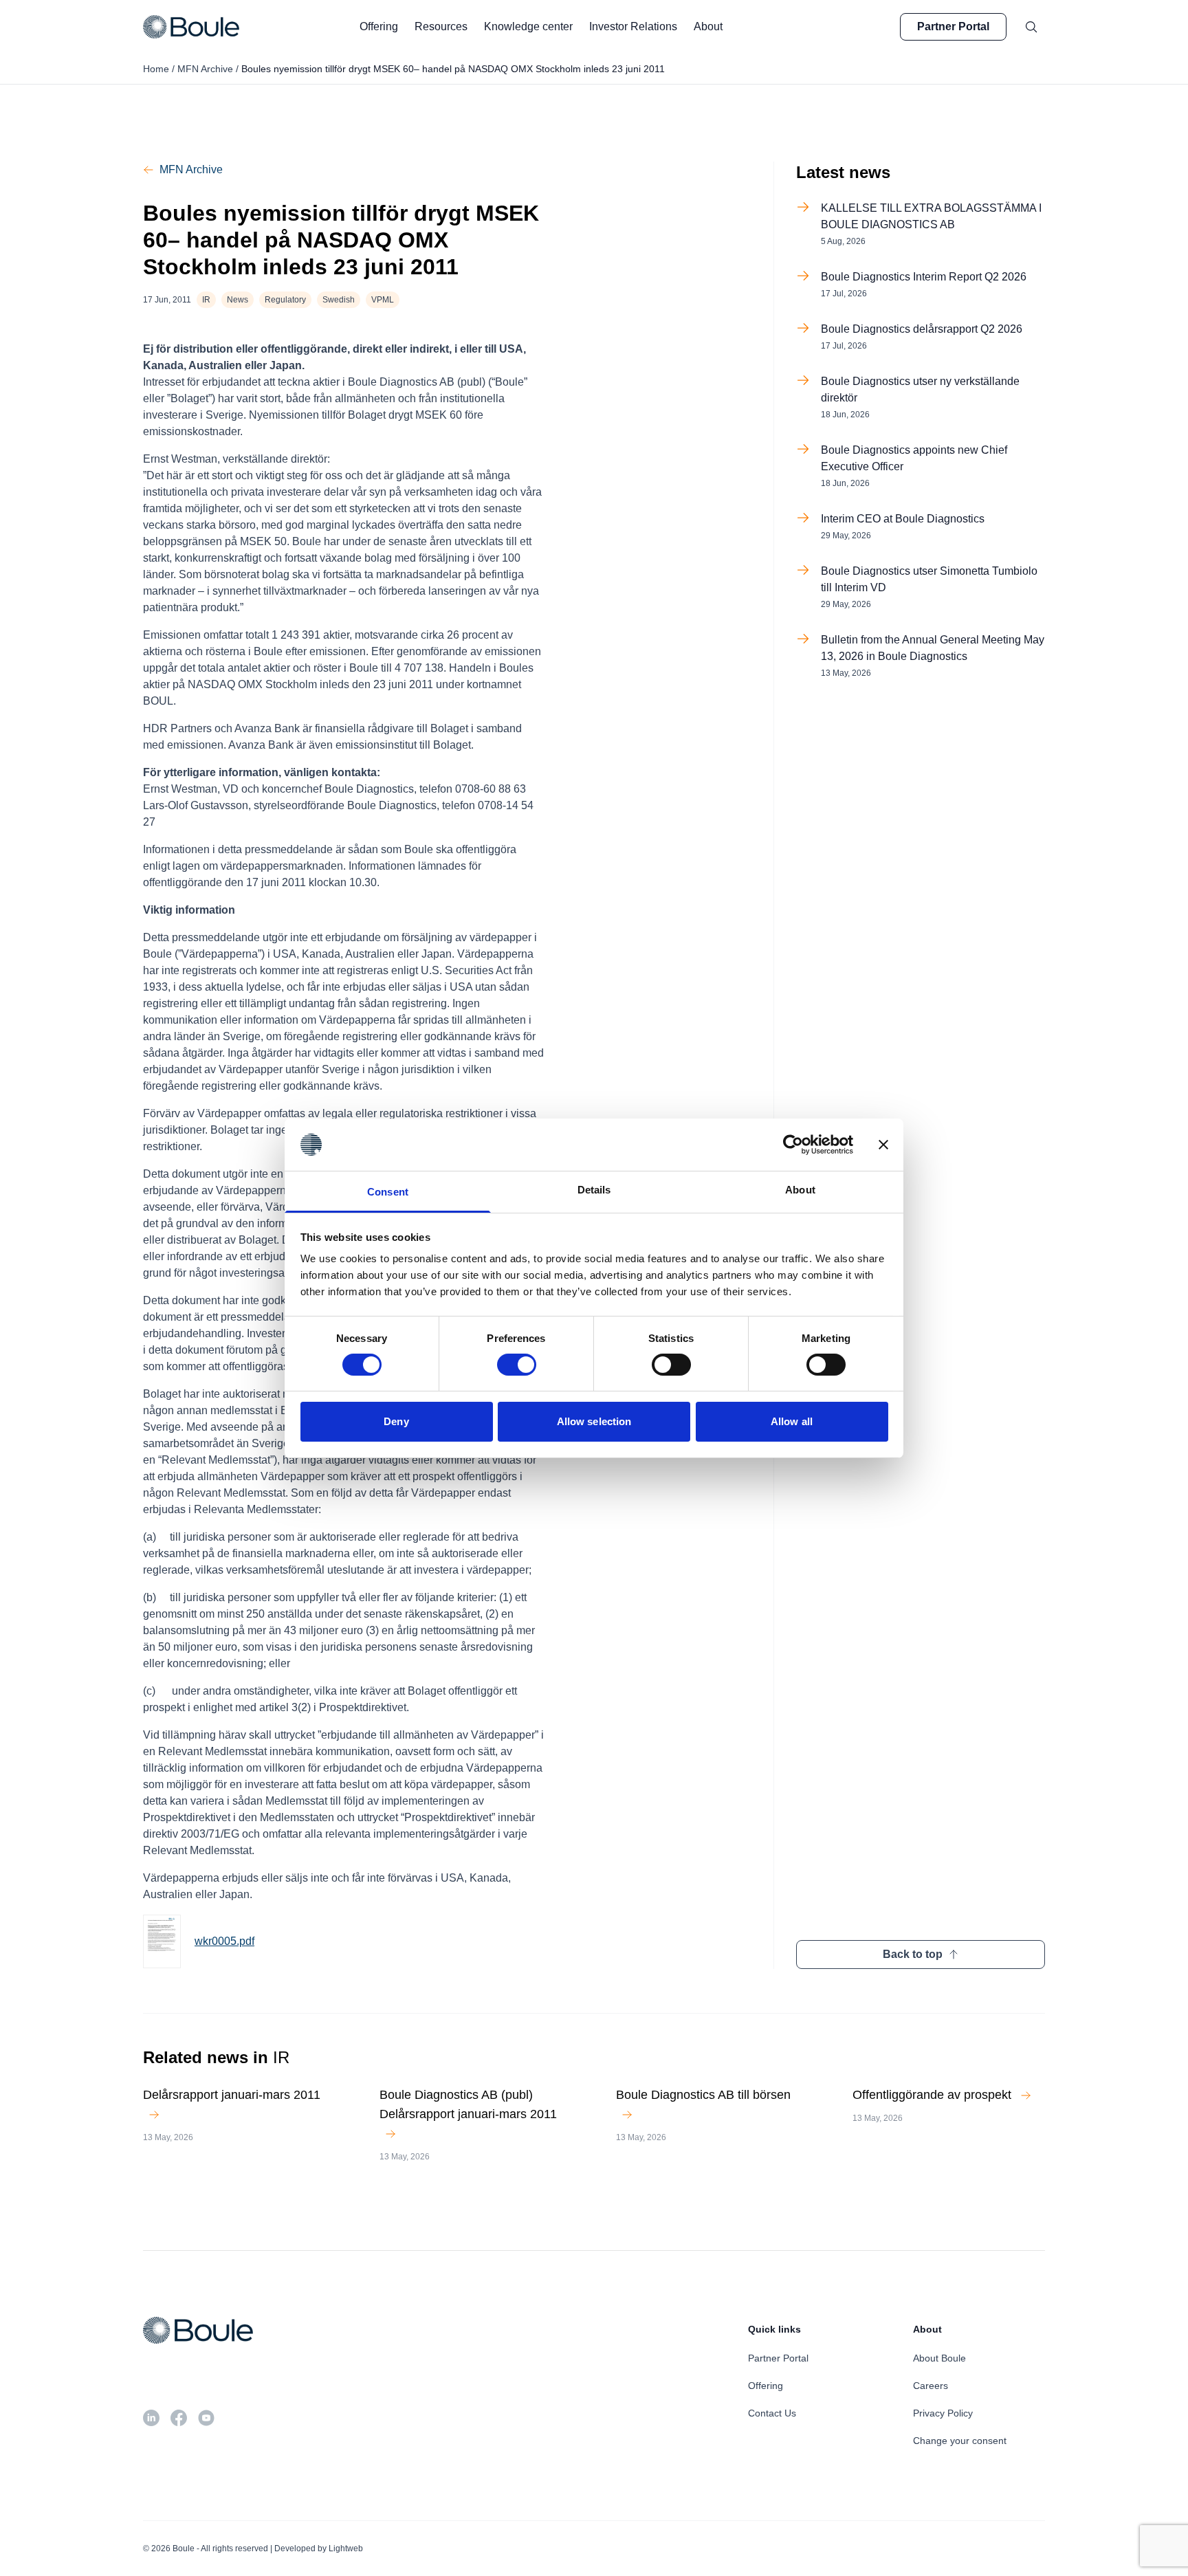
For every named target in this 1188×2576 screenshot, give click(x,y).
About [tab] (800, 1190)
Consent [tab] (388, 1192)
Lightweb (346, 2549)
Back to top (913, 1954)
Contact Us (772, 2413)
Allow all (792, 1421)
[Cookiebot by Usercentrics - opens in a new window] (793, 1145)
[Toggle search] (1031, 27)
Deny (396, 1421)
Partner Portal (953, 26)
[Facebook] (179, 2418)
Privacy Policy (943, 2413)
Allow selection (594, 1421)
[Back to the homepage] (191, 27)
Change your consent (960, 2441)
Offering (766, 2386)
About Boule (939, 2358)
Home (156, 69)
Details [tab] (594, 1190)
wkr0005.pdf (224, 1941)
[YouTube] (206, 2418)
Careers (931, 2386)
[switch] (517, 1365)
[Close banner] (883, 1145)
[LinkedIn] (151, 2418)
